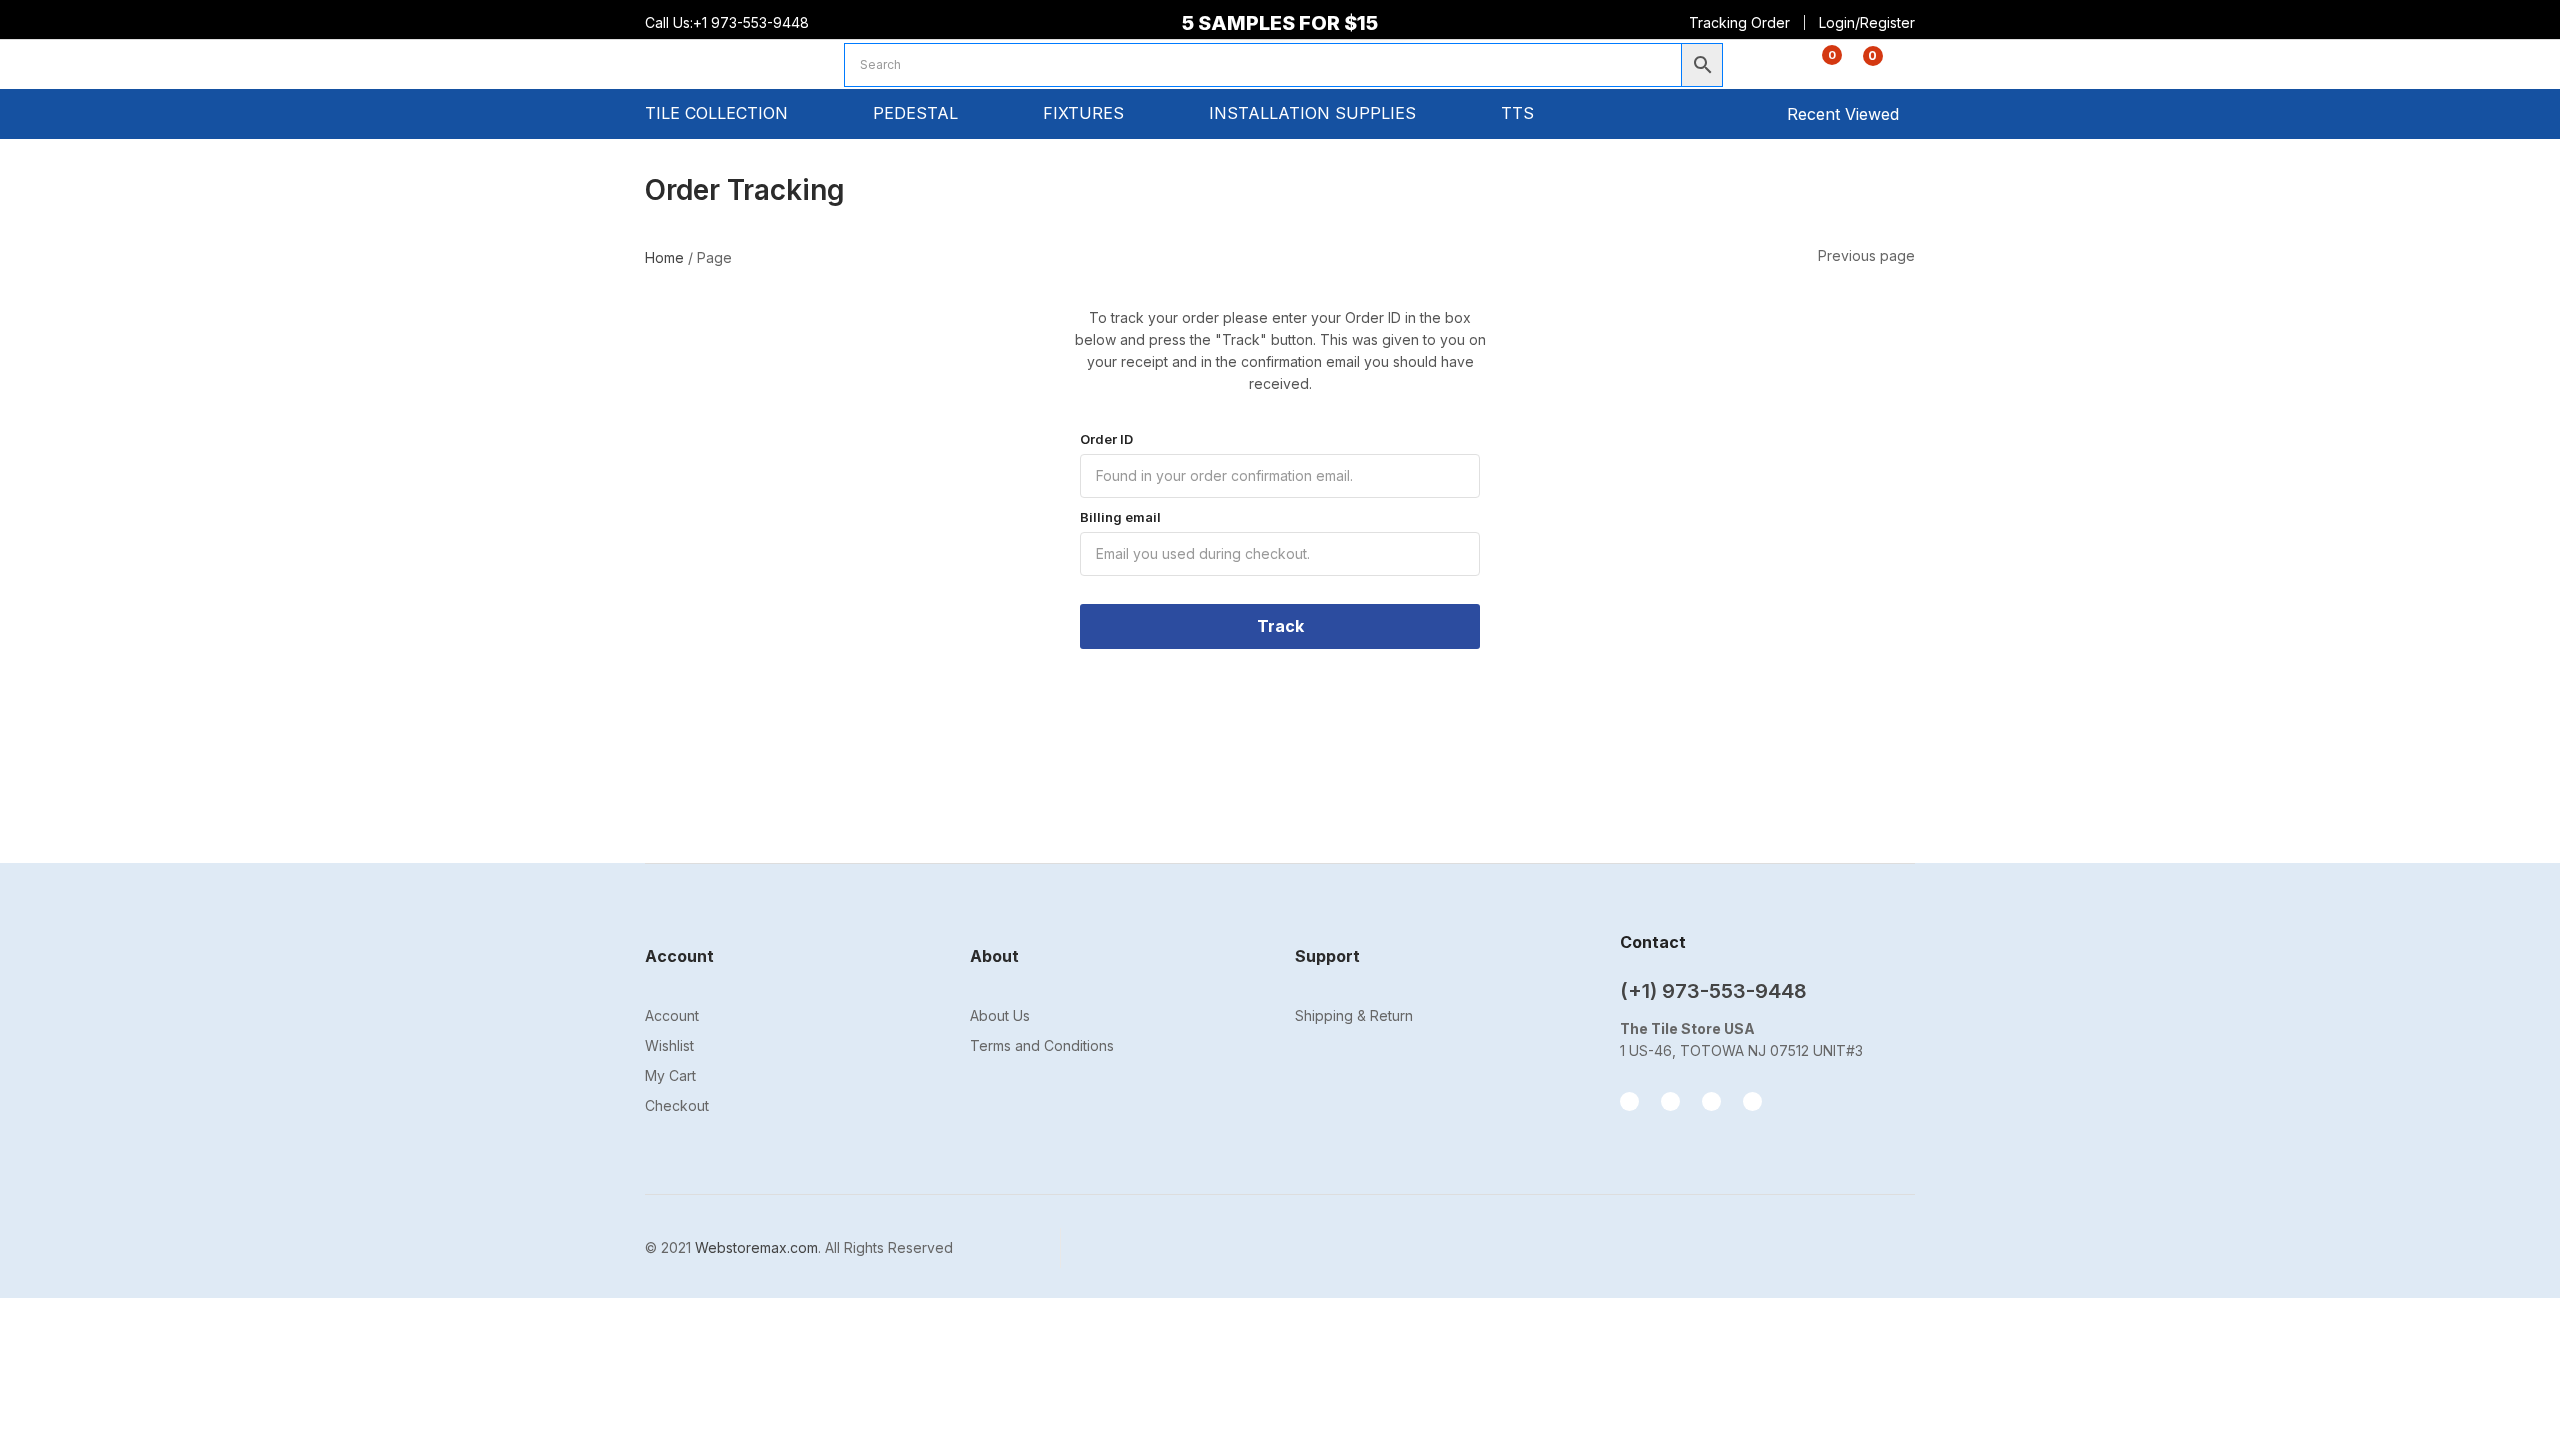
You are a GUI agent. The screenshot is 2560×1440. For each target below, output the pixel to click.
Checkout (677, 1105)
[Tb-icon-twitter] (1711, 1101)
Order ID (1106, 439)
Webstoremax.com (756, 1247)
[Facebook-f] (1629, 1101)
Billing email (1120, 517)
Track (1280, 626)
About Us (1000, 1015)
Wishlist (669, 1045)
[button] (1861, 66)
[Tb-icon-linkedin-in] (1752, 1101)
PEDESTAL (918, 113)
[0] (1816, 67)
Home (664, 257)
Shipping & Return (1354, 1015)
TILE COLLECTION (719, 113)
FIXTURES (1086, 113)
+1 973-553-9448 (753, 22)
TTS (1520, 113)
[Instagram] (1670, 1101)
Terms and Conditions (1042, 1045)
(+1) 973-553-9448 (1713, 991)
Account (672, 1015)
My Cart (670, 1075)
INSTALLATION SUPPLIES (1315, 113)
